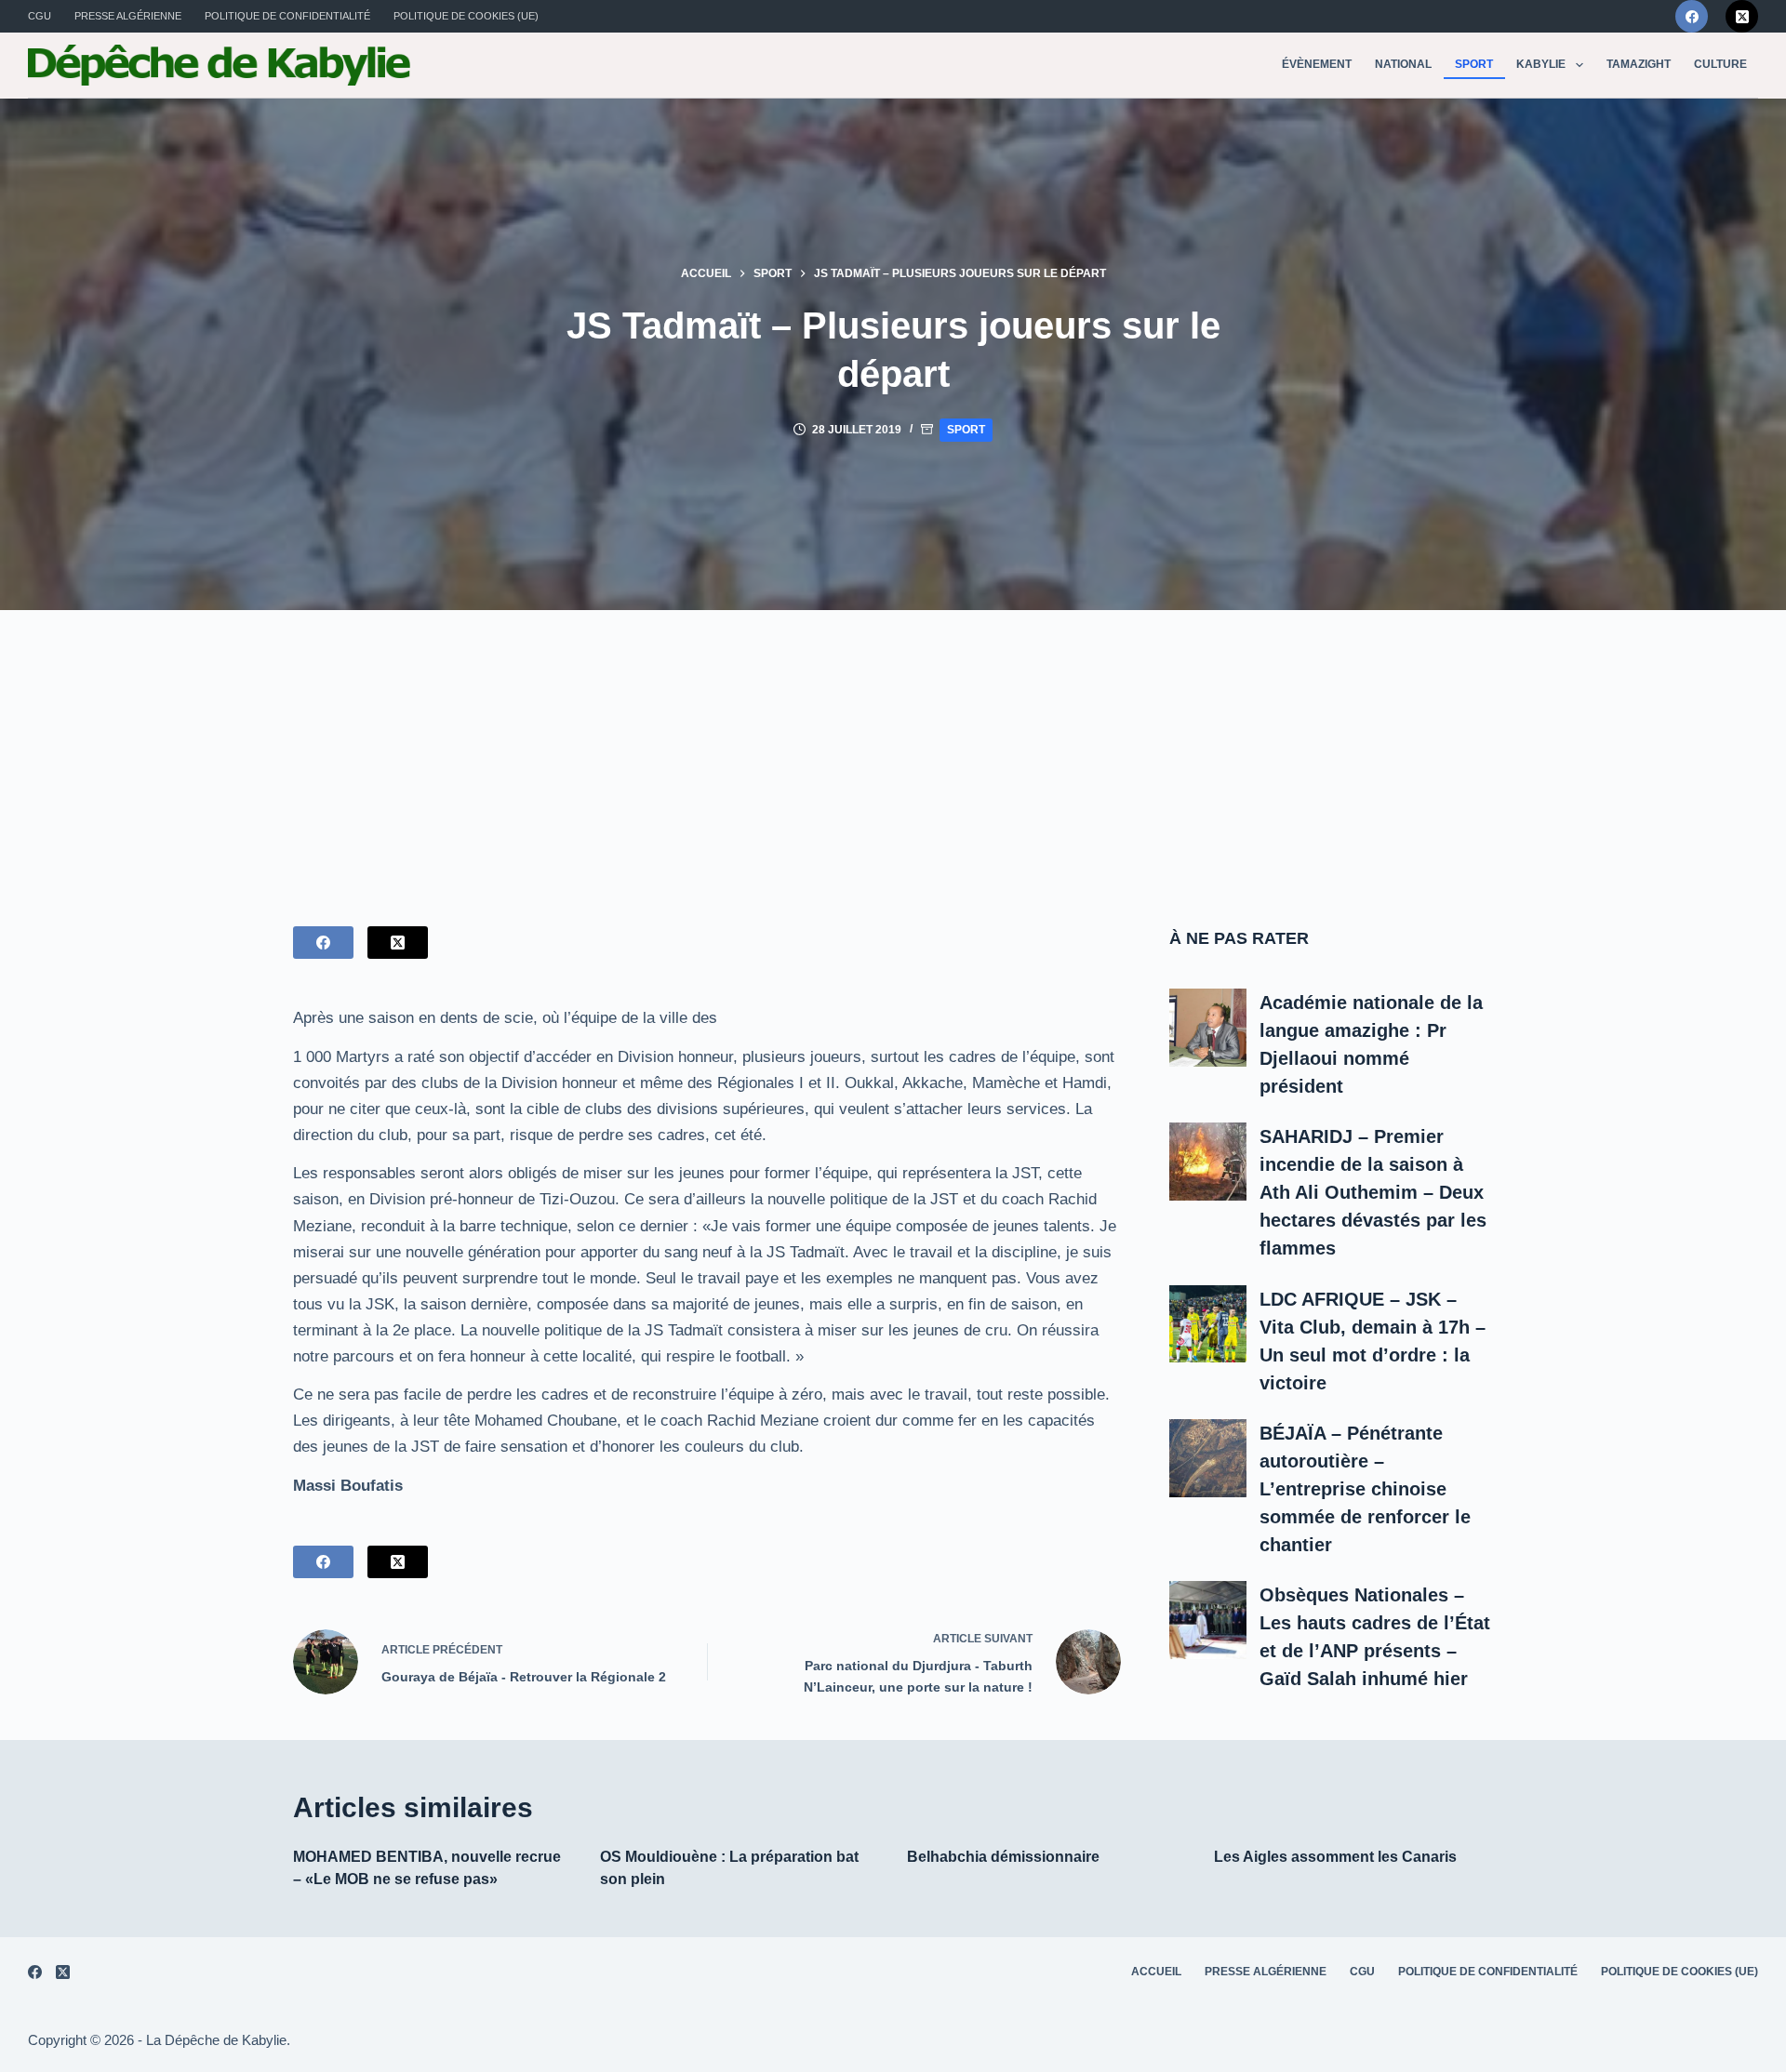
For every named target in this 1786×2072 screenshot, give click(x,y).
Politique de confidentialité (287, 16)
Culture (1720, 64)
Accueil (1156, 1972)
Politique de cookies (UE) (466, 16)
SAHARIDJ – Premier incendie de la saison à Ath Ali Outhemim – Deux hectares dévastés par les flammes (1373, 1192)
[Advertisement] (893, 750)
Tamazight (1639, 64)
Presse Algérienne (128, 16)
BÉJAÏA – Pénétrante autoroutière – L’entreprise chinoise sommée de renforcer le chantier (1365, 1489)
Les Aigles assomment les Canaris (1335, 1857)
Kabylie (1541, 64)
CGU (40, 16)
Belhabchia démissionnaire (1003, 1857)
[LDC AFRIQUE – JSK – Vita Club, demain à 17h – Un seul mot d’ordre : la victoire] (1208, 1324)
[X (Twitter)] (1742, 16)
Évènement (1317, 64)
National (1403, 64)
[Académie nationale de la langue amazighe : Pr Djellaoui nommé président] (1208, 1028)
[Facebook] (1692, 16)
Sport (1474, 64)
